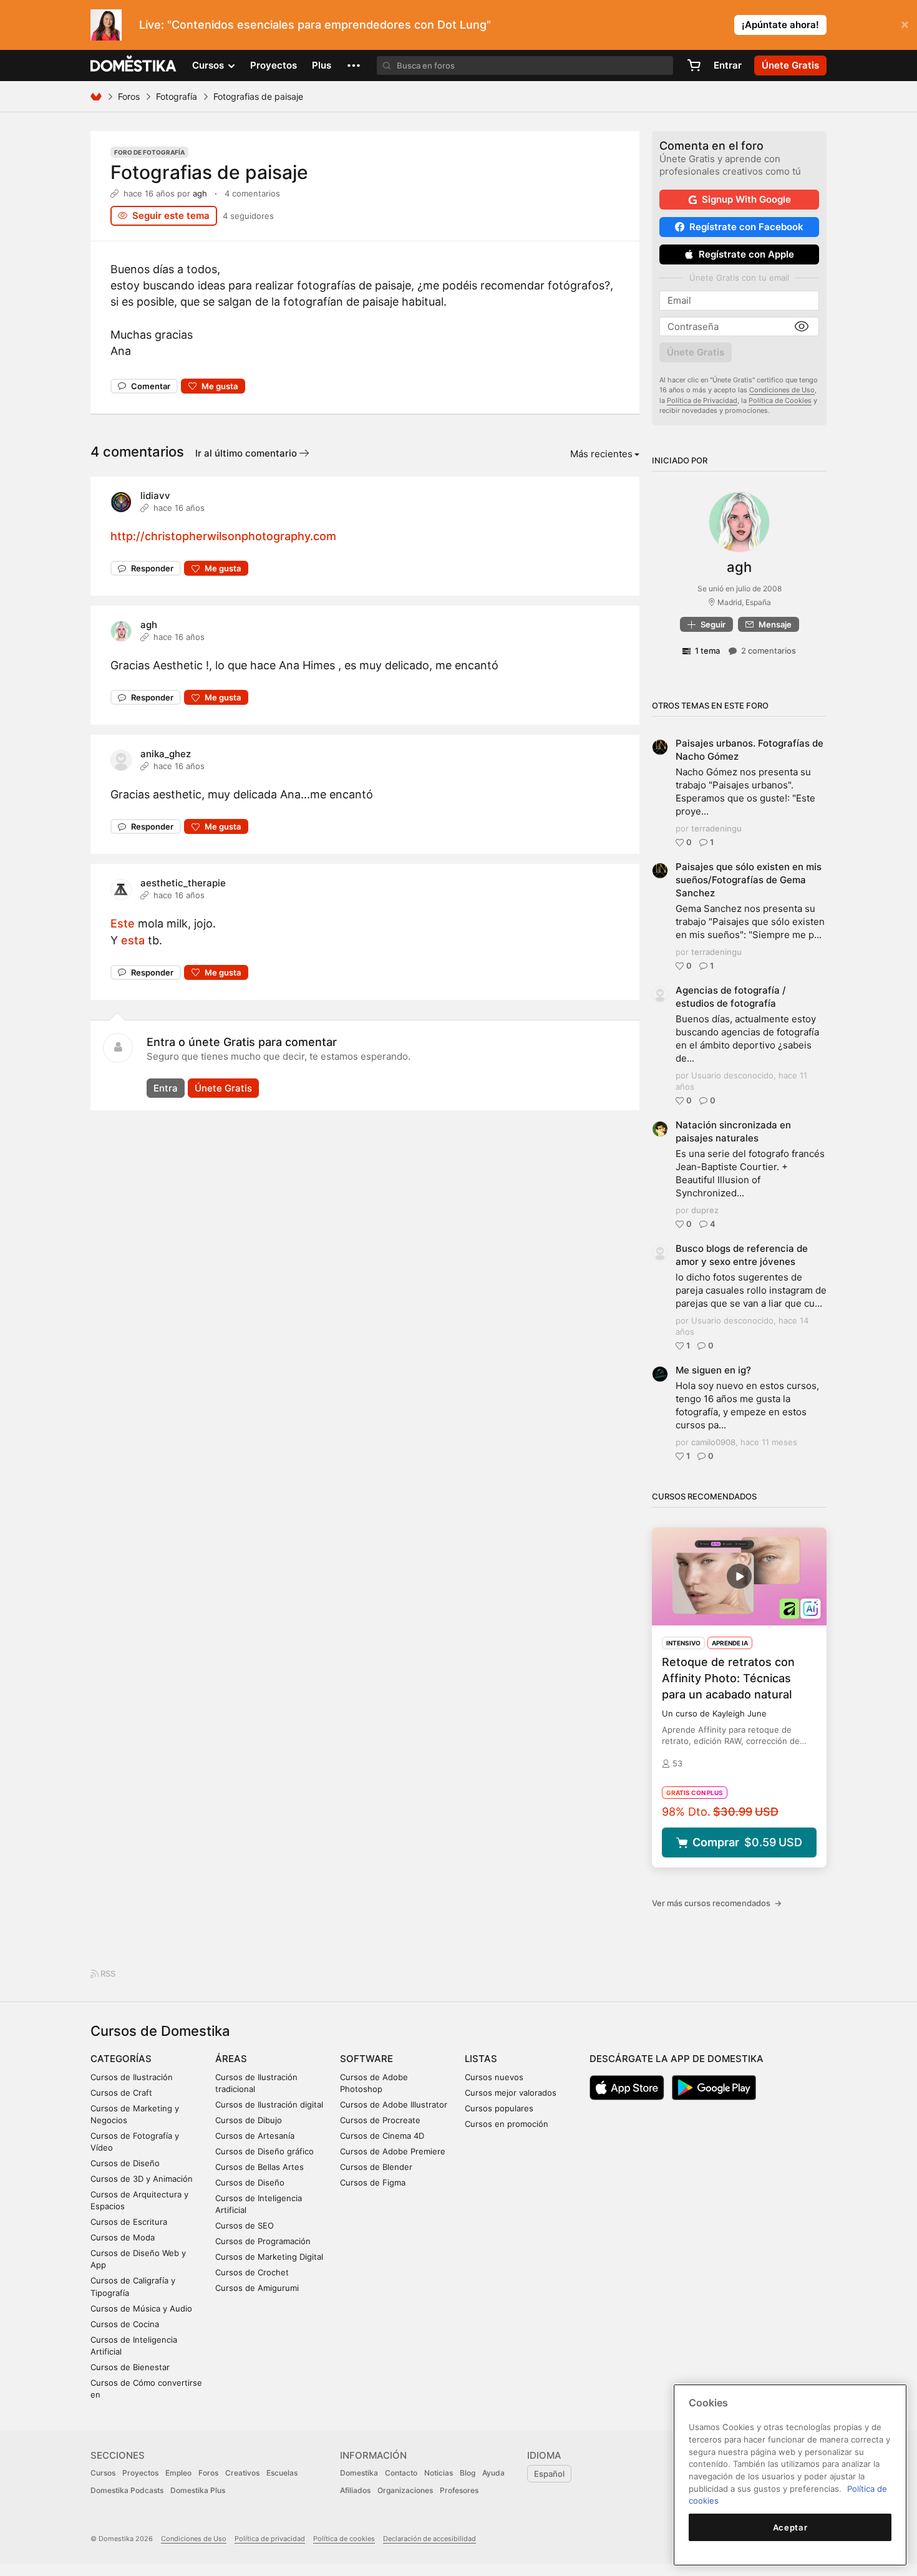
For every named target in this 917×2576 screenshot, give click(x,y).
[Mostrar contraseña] (802, 327)
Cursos (103, 2473)
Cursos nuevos (494, 2077)
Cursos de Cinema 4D (382, 2136)
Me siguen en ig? (713, 1370)
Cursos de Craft (121, 2093)
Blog (468, 2473)
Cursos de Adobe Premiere (393, 2151)
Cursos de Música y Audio (141, 2308)
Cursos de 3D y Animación (142, 2179)
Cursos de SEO (245, 2225)
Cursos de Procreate (380, 2120)
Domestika (359, 2473)
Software (366, 2059)
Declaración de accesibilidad (429, 2539)
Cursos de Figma (373, 2182)
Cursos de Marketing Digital (269, 2257)
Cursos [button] (209, 65)
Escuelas (282, 2473)
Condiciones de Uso (782, 390)
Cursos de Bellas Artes (260, 2167)
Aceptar (790, 2527)
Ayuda (493, 2473)
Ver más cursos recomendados (717, 1903)
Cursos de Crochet (252, 2272)
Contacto (401, 2473)
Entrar (728, 65)
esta (133, 940)
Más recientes (601, 454)
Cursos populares (499, 2108)
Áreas (231, 2059)
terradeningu (716, 828)
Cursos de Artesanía (255, 2136)
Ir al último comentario (247, 453)
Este (123, 923)
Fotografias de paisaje (209, 172)
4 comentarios (252, 193)
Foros (129, 96)
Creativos (242, 2473)
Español (549, 2474)
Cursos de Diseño (125, 2163)
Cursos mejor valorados (511, 2093)
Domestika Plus (198, 2490)
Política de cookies (344, 2539)
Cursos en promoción (507, 2124)
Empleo (178, 2473)
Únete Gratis (223, 1088)
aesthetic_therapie (183, 883)
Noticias (439, 2473)
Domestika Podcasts (127, 2490)
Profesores (459, 2490)
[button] (354, 65)
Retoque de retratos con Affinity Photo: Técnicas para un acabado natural (728, 1678)
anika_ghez (166, 754)
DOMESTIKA (134, 65)
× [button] (905, 24)
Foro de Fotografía (149, 152)
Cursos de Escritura (129, 2222)
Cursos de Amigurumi (257, 2288)
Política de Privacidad (702, 400)
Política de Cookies (780, 400)
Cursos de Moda (123, 2237)
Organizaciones (405, 2490)
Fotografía (177, 96)
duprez (705, 1210)
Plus (322, 65)
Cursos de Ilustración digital (269, 2104)
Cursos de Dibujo (249, 2120)
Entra (166, 1088)
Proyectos (274, 65)
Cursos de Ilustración (132, 2077)
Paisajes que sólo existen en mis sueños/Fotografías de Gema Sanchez (749, 880)
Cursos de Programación (263, 2241)
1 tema (707, 651)
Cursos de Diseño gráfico (264, 2151)
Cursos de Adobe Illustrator (394, 2104)
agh (200, 193)
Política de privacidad (270, 2539)
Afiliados (355, 2490)
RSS (107, 1973)
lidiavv (155, 496)
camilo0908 (713, 1442)
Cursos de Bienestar (130, 2367)
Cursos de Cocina (125, 2324)
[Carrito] (694, 65)
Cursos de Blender (376, 2167)
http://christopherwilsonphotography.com (223, 536)
